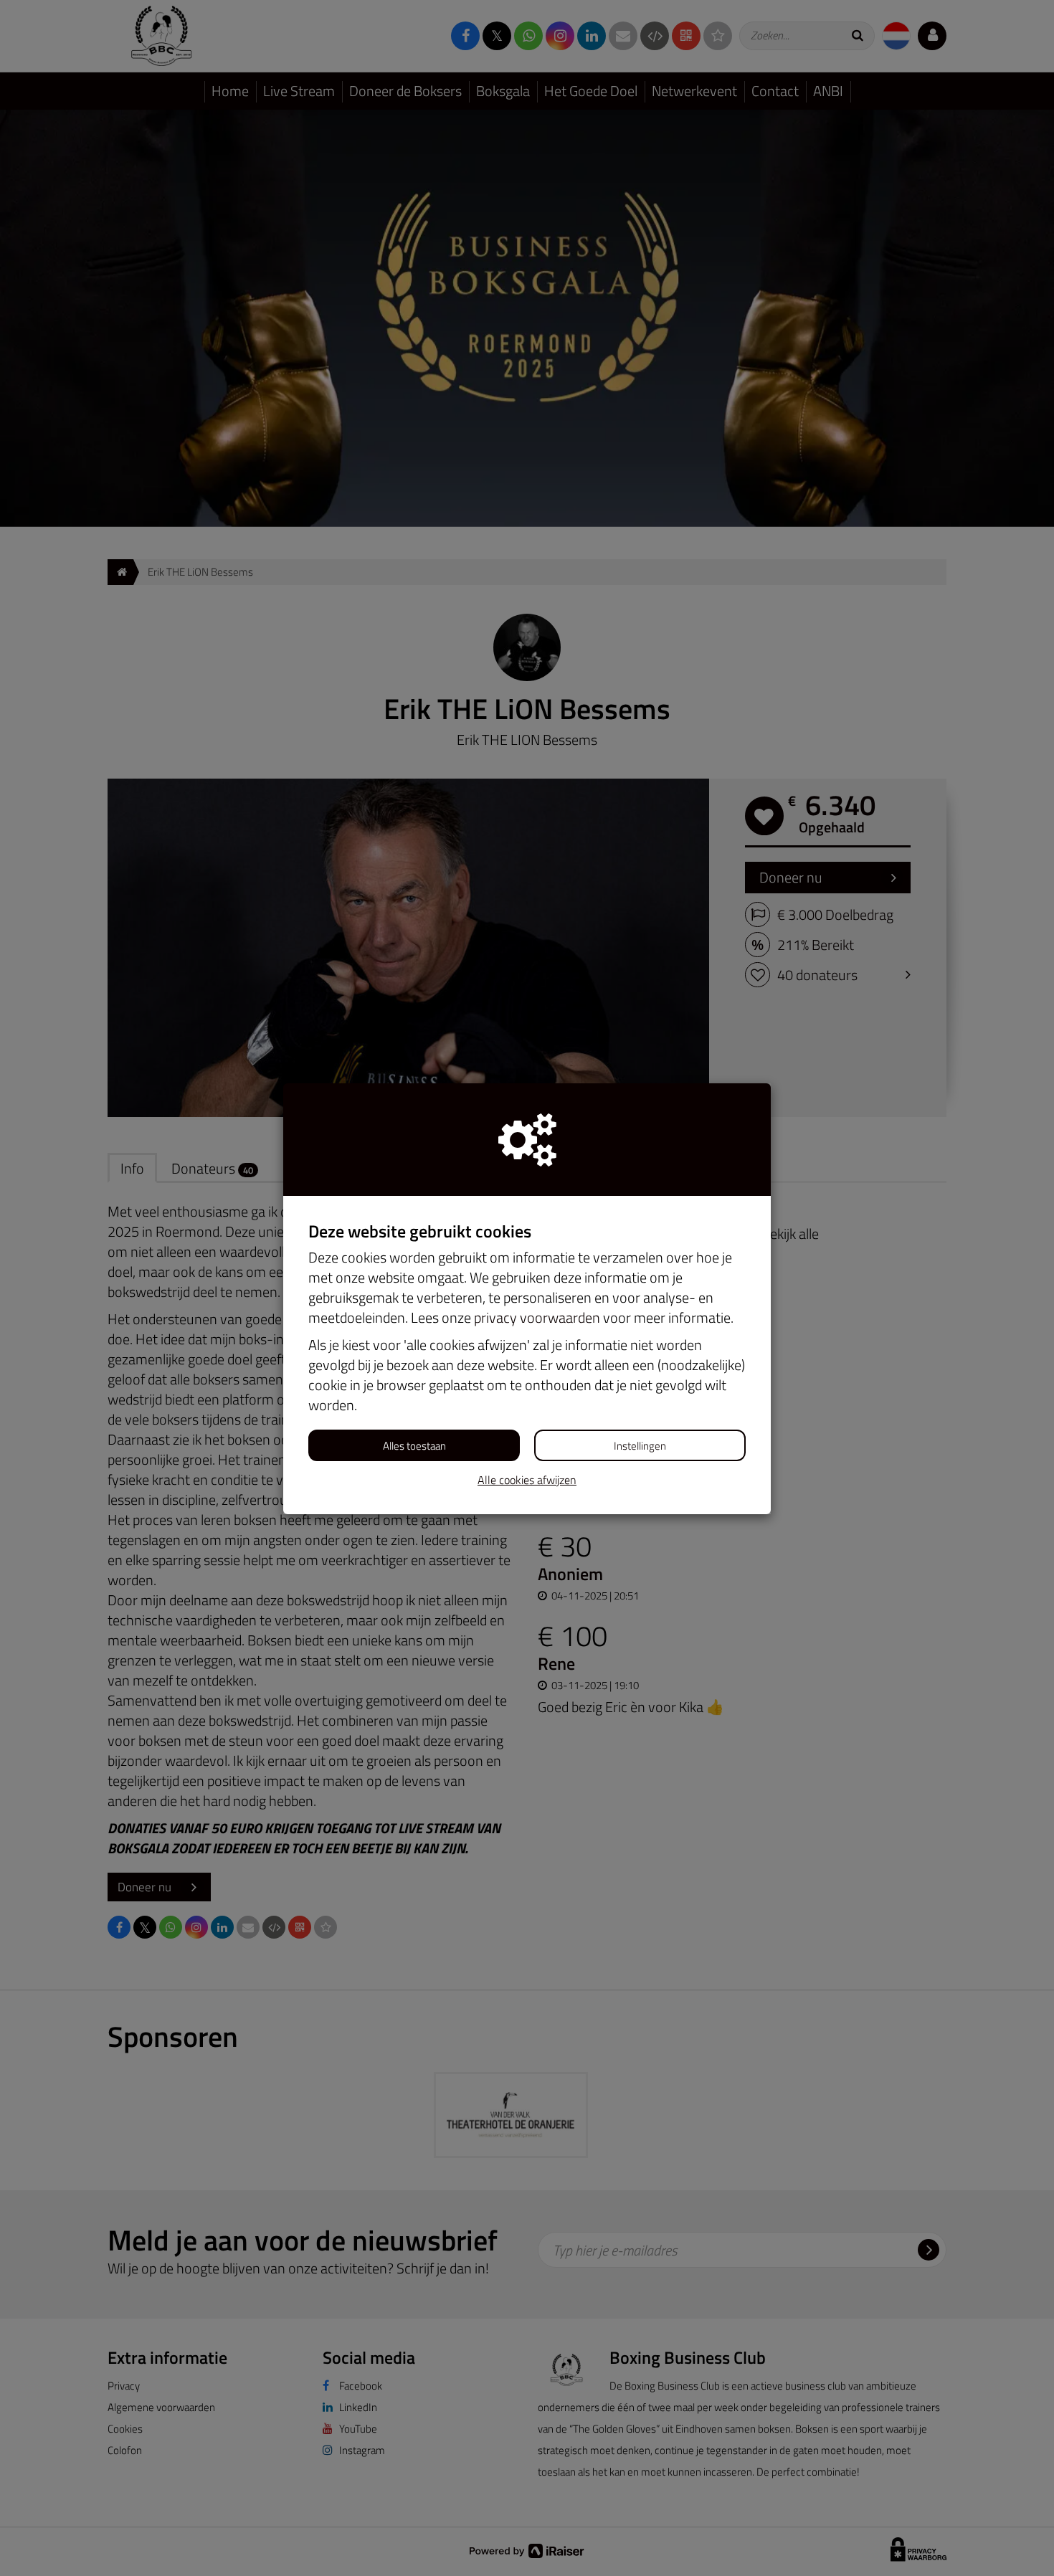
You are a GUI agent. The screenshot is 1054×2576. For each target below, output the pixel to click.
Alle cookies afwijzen (527, 1480)
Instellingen (640, 1446)
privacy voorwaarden (537, 1317)
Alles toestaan (414, 1446)
